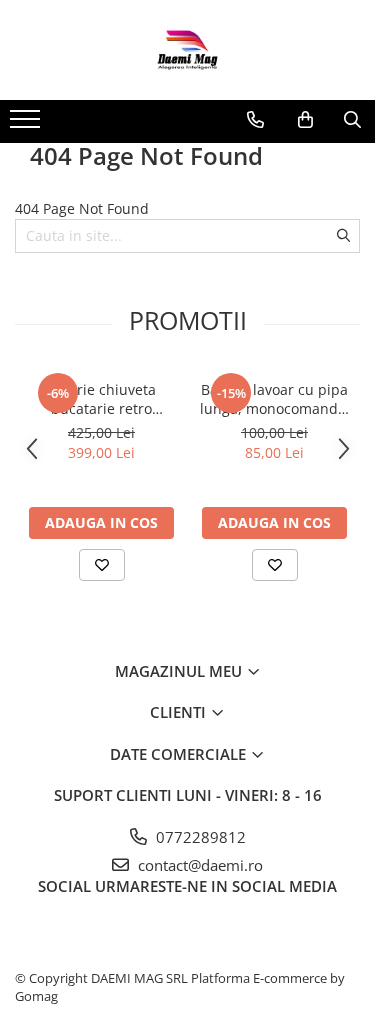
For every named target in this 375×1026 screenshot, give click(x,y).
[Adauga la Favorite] (102, 565)
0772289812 (199, 837)
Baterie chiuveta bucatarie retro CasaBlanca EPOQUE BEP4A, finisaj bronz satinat (101, 399)
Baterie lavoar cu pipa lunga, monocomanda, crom (275, 399)
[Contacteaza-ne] (255, 120)
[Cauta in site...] (352, 120)
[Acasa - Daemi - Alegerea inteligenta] (188, 50)
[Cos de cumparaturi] (305, 120)
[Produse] (27, 125)
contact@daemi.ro (198, 865)
